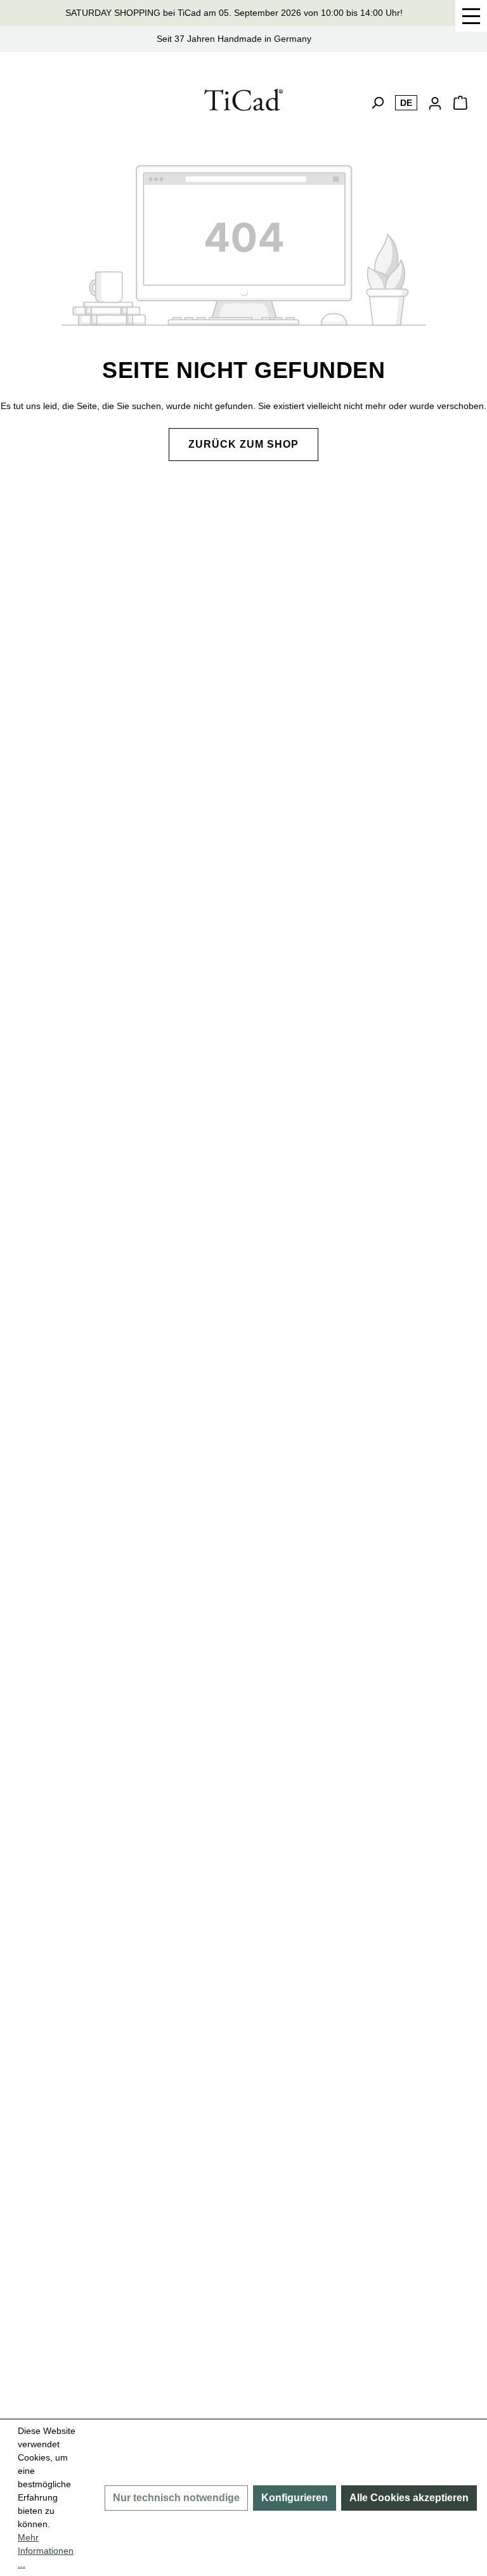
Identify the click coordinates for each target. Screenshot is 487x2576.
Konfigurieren (295, 2498)
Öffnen (471, 16)
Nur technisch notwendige (176, 2498)
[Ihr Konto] (435, 103)
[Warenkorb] (460, 107)
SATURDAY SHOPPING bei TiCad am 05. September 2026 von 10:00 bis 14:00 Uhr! (234, 13)
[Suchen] (377, 103)
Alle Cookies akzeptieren (409, 2498)
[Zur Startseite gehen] (244, 100)
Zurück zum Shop (243, 444)
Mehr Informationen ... (46, 2551)
